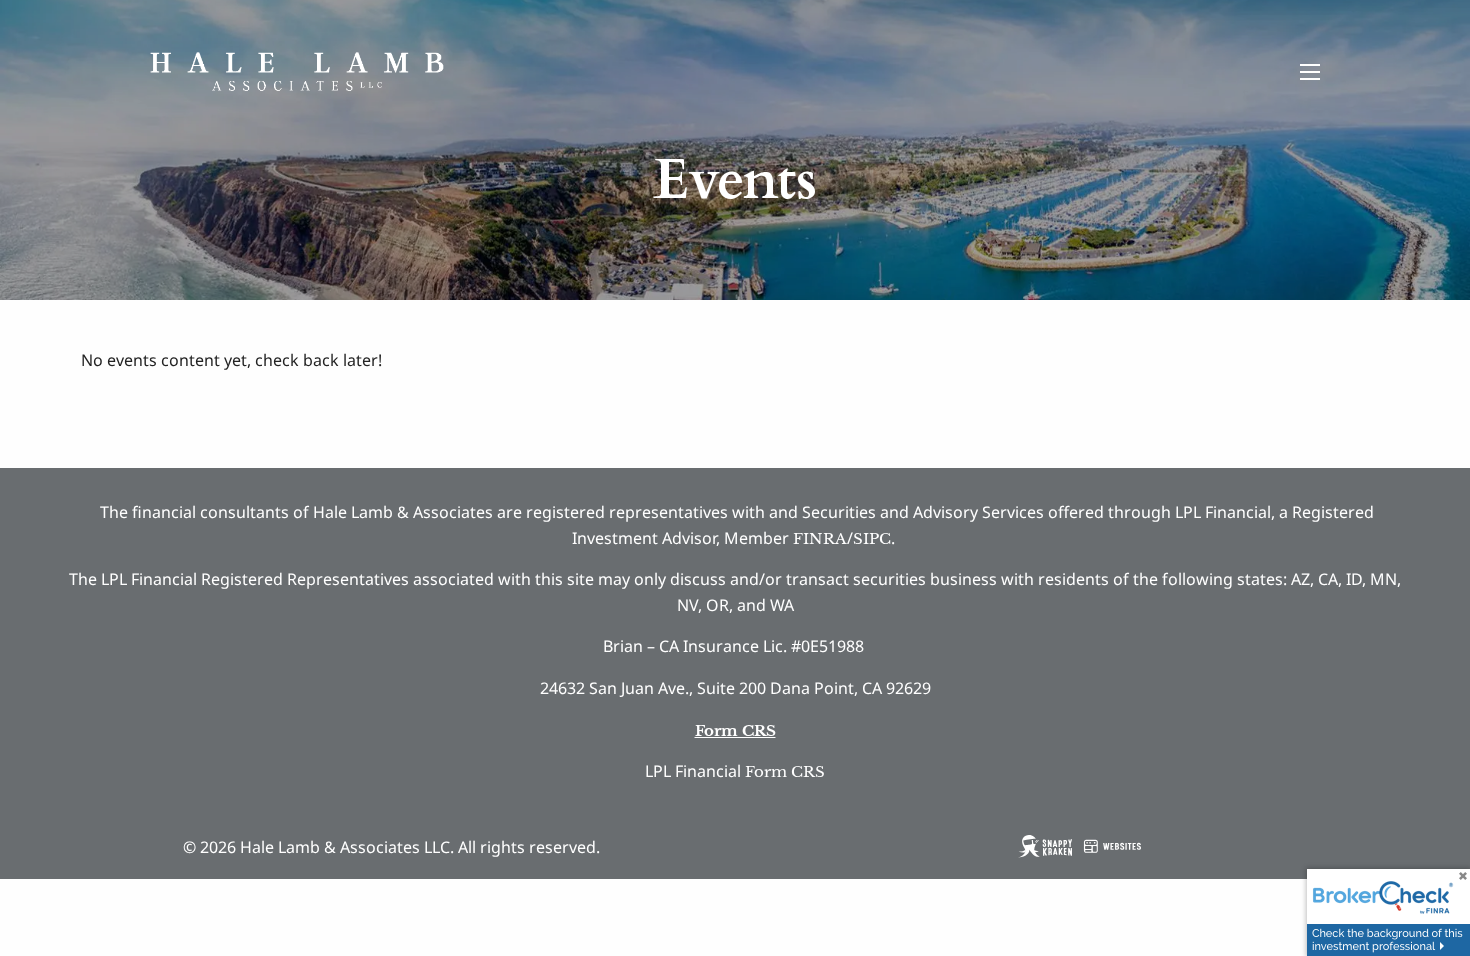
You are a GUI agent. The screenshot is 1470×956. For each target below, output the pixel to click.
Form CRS (785, 771)
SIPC (872, 538)
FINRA (820, 538)
